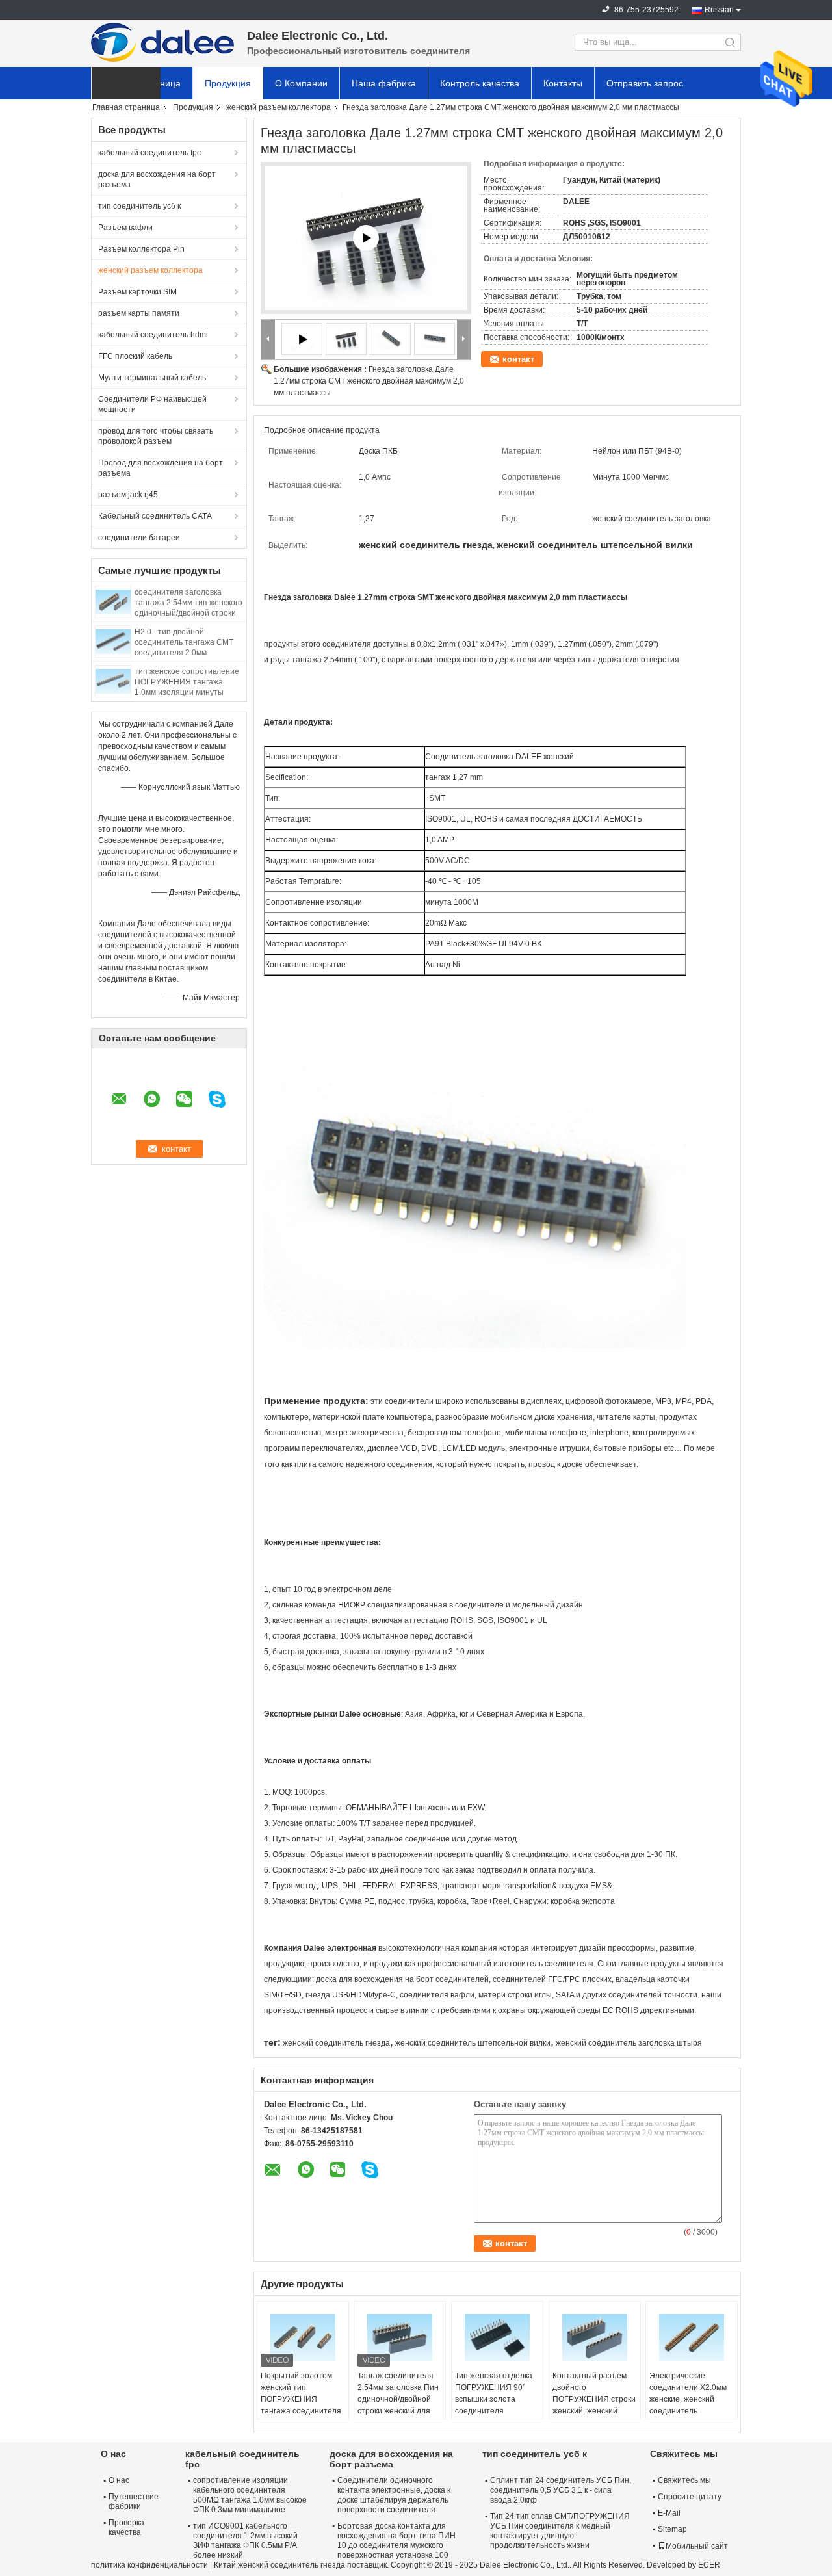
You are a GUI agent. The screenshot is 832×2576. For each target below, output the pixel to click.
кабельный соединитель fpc (149, 153)
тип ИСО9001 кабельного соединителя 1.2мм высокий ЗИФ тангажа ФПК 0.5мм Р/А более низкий (245, 2541)
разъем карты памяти (139, 313)
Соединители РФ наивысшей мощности (152, 404)
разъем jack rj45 (128, 495)
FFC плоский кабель (135, 356)
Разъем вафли (125, 228)
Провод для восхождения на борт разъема (161, 468)
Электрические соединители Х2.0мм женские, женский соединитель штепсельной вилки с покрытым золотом (689, 2405)
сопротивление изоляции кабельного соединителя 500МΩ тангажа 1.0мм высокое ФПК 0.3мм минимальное (250, 2495)
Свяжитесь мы (684, 2480)
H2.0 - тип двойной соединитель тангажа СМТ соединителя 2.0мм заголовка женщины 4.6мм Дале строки (184, 653)
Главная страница (126, 107)
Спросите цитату (690, 2497)
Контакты (563, 83)
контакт (518, 359)
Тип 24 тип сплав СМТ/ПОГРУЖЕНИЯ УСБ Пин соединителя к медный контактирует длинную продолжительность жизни (560, 2531)
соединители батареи (139, 538)
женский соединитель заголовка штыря (629, 2043)
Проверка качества (126, 2528)
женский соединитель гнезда (336, 2043)
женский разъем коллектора (279, 107)
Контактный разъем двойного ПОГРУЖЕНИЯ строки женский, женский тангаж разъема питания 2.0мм (594, 2405)
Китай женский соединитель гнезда (279, 2565)
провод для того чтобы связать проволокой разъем (156, 436)
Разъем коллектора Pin (141, 249)
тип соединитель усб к (139, 206)
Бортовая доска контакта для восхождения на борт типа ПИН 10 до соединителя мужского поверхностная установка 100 (396, 2541)
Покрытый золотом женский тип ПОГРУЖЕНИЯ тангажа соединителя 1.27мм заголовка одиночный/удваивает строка (302, 2411)
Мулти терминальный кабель (152, 378)
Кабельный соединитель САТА (155, 516)
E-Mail (669, 2513)
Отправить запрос (645, 83)
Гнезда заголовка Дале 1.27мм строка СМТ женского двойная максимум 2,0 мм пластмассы (369, 381)
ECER (709, 2565)
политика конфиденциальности (149, 2565)
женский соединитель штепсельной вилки (473, 2043)
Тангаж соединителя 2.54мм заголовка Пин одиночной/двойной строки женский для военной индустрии (398, 2399)
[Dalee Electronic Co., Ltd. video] (366, 238)
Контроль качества (480, 83)
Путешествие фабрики (134, 2502)
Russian (719, 10)
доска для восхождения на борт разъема (157, 179)
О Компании (301, 83)
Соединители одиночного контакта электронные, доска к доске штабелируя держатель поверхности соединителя (394, 2495)
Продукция (228, 83)
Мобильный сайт (697, 2546)
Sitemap (672, 2529)
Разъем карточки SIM (137, 292)
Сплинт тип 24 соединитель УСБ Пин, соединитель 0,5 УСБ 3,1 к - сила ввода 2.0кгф (561, 2490)
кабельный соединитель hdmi (153, 335)
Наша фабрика (384, 83)
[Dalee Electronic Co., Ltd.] (162, 42)
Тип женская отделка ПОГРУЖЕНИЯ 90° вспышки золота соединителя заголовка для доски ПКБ (494, 2405)
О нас (119, 2480)
